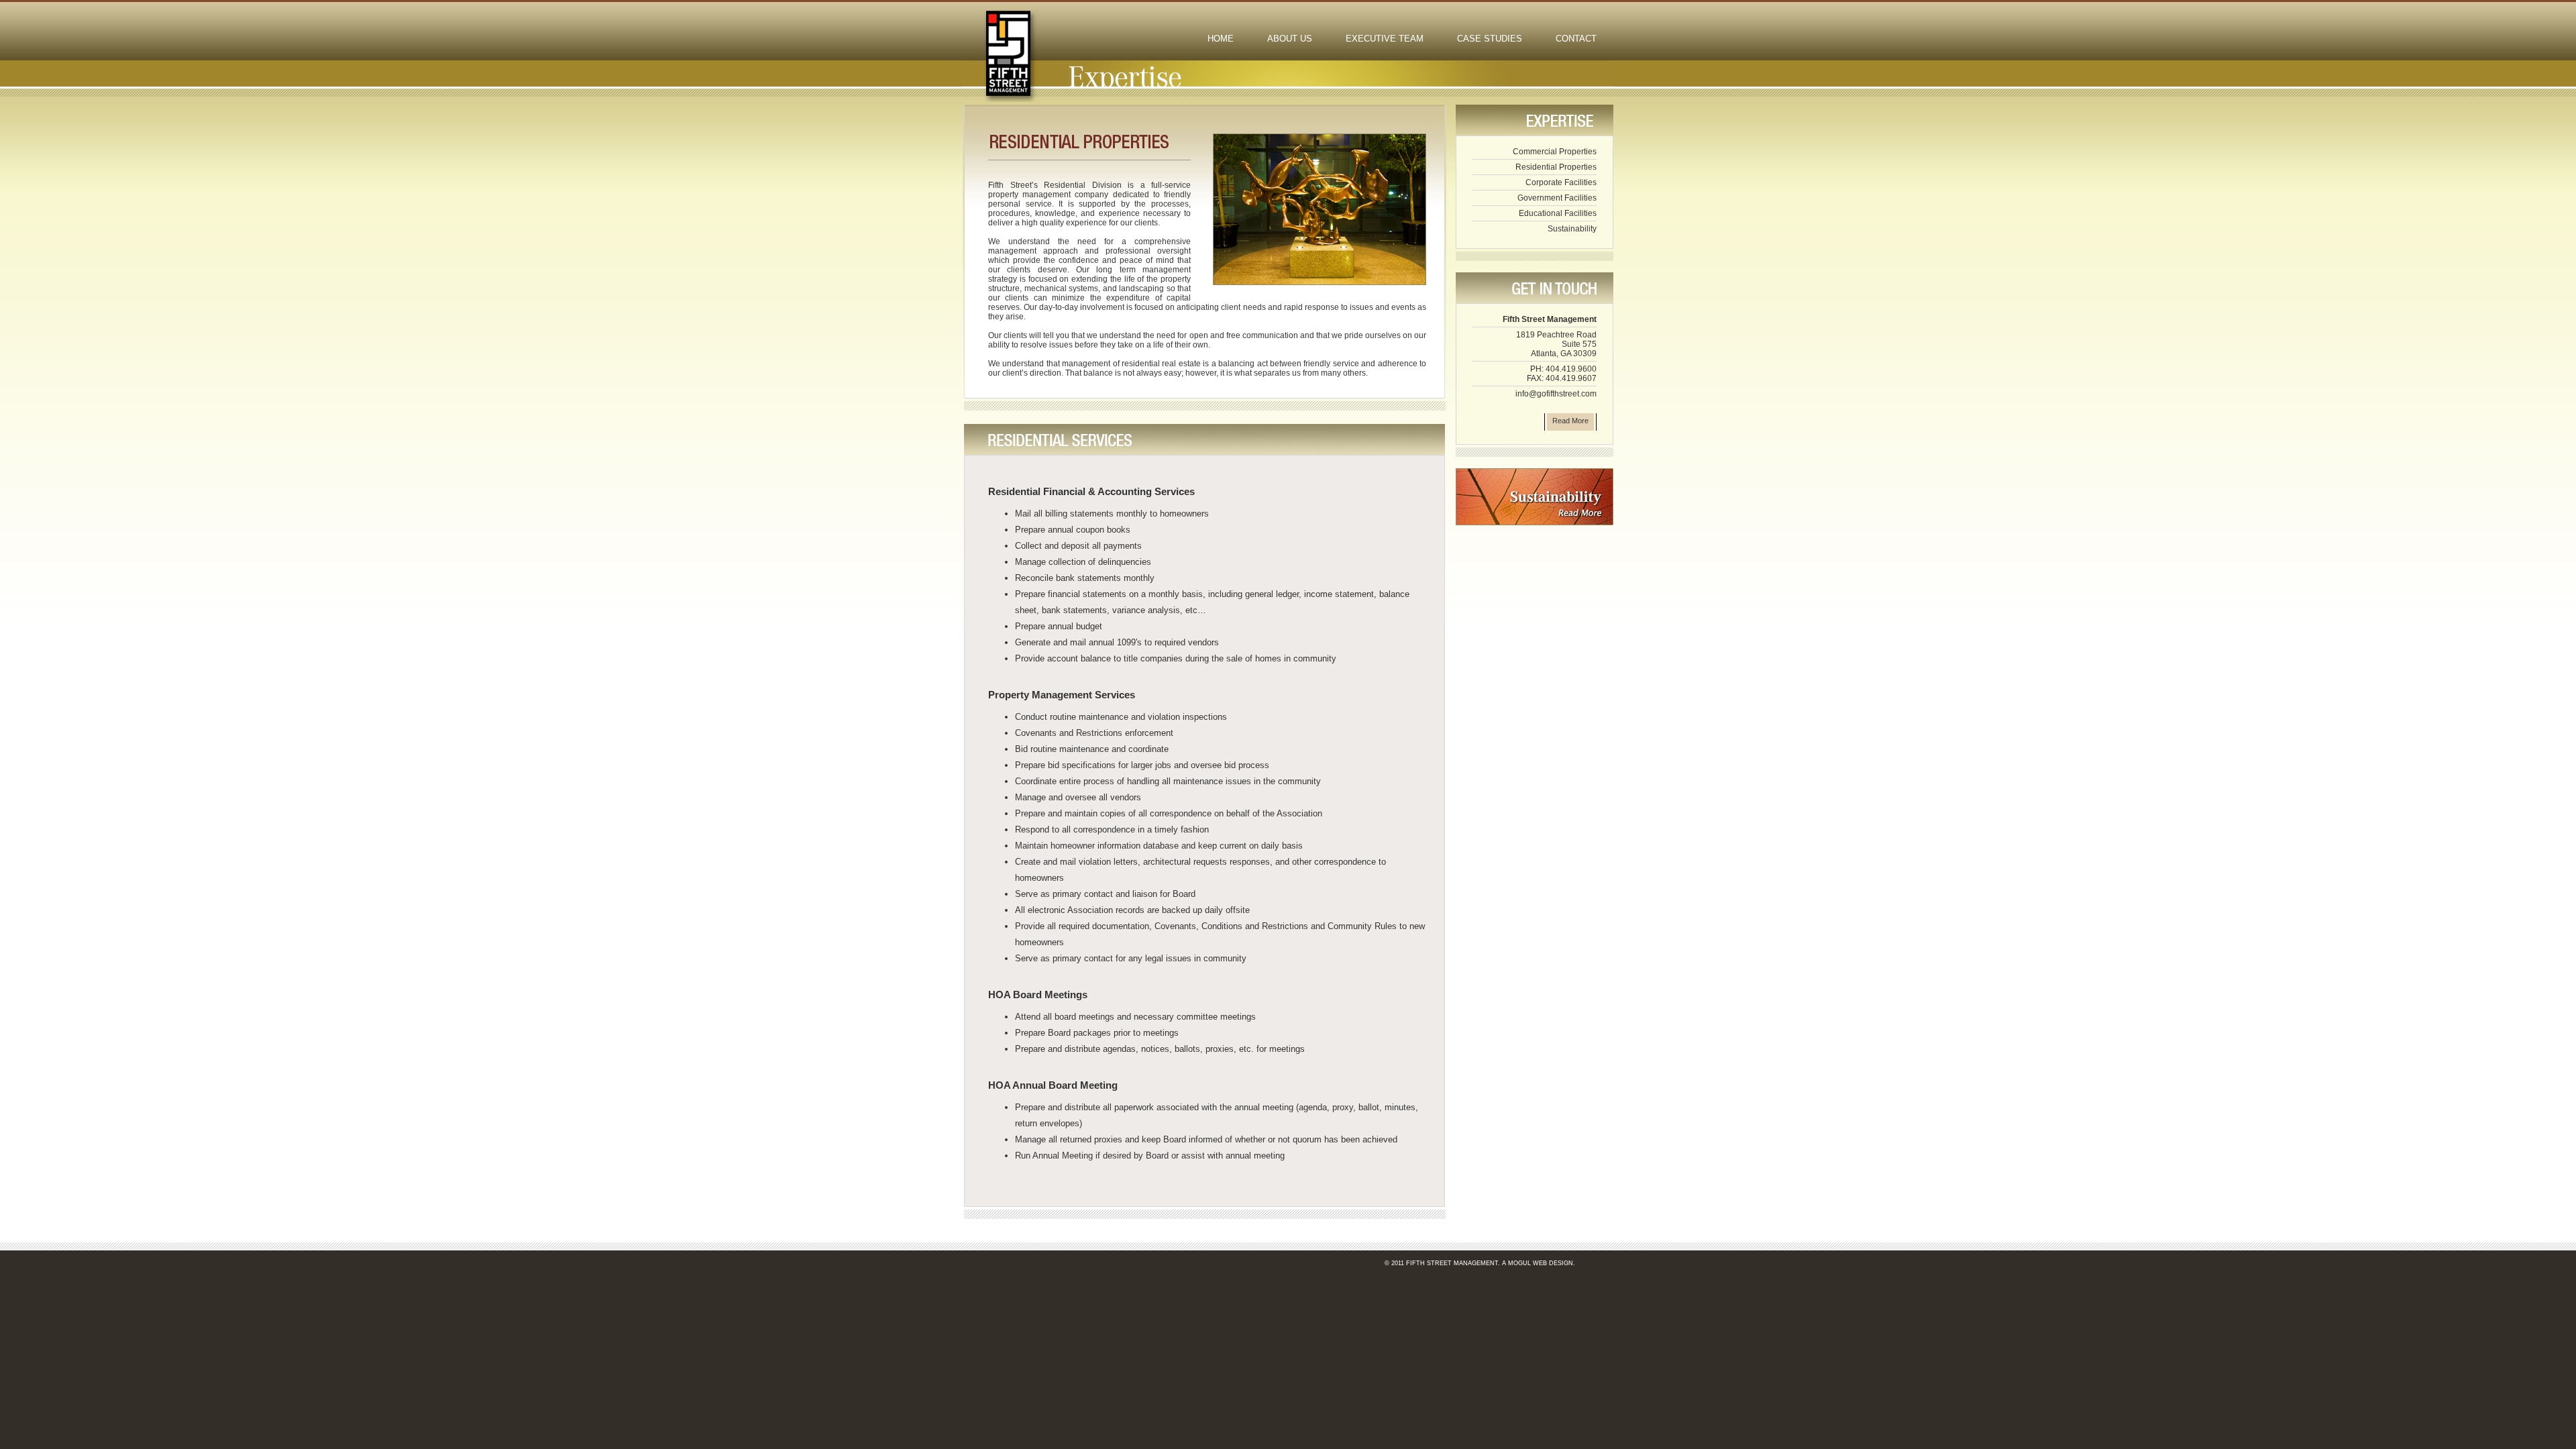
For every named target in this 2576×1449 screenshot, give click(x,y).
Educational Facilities (1558, 213)
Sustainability (1572, 229)
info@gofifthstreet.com (1556, 394)
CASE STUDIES (1490, 39)
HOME (1221, 39)
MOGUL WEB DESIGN (1541, 1263)
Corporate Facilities (1561, 182)
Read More (1570, 421)
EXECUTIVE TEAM (1385, 39)
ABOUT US (1290, 39)
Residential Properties (1556, 167)
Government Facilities (1557, 198)
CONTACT (1576, 39)
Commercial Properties (1555, 152)
